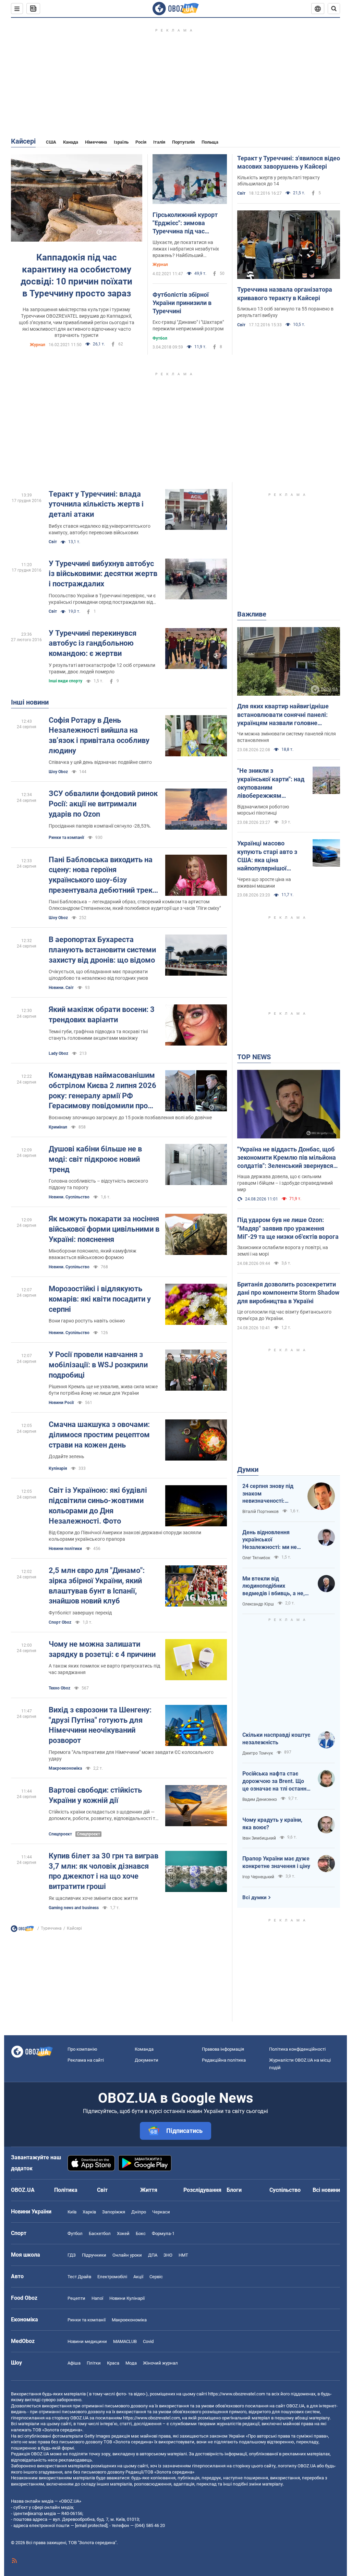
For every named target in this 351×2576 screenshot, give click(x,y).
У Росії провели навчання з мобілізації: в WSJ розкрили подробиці (98, 1365)
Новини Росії (61, 1403)
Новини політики (65, 1549)
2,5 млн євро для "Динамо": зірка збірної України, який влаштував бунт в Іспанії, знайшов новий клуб (97, 1586)
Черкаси (161, 2212)
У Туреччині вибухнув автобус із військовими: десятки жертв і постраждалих (103, 574)
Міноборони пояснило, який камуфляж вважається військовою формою (93, 1254)
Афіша (74, 2363)
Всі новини (326, 2190)
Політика (66, 2190)
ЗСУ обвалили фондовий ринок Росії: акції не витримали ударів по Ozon (103, 804)
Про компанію (82, 2049)
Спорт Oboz (60, 1622)
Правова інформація (223, 2049)
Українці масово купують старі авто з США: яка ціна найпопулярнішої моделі (267, 856)
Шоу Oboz (58, 772)
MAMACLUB (125, 2341)
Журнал (38, 345)
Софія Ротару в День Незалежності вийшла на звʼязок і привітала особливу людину (99, 735)
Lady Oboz (58, 1053)
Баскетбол (100, 2233)
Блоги (234, 2190)
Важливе (252, 614)
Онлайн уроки (127, 2255)
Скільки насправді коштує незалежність (276, 1739)
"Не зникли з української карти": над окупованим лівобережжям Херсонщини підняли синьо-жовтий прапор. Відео (271, 783)
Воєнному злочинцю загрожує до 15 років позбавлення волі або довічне (130, 1118)
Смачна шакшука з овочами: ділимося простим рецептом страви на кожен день (99, 1434)
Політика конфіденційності (297, 2049)
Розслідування (202, 2190)
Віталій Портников (261, 1512)
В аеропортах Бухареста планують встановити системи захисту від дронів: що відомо (102, 950)
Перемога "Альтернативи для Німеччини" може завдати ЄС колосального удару (131, 1755)
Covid (148, 2341)
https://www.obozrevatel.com (237, 2394)
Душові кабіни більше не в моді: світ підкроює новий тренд (95, 1159)
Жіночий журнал (160, 2363)
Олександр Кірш (258, 1604)
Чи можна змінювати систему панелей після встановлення (287, 737)
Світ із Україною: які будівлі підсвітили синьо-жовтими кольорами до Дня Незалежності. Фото (98, 1505)
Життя (149, 2190)
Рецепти (76, 2298)
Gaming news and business (74, 1908)
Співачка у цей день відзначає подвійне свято (100, 762)
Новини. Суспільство (69, 1197)
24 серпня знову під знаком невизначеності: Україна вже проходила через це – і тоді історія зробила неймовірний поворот (271, 1494)
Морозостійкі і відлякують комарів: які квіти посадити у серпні (100, 1299)
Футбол (160, 338)
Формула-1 (163, 2233)
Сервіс (156, 2277)
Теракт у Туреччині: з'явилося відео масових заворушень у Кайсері (289, 162)
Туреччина (51, 1928)
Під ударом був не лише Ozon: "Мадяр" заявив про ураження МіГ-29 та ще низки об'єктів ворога (288, 1228)
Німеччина (96, 142)
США (51, 142)
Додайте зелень (66, 1456)
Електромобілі (112, 2277)
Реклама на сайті (86, 2060)
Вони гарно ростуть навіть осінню (87, 1321)
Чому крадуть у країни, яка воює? (272, 1824)
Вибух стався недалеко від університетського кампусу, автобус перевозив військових (100, 529)
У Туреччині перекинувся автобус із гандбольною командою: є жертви (93, 643)
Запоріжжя (114, 2212)
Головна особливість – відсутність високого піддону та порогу (98, 1184)
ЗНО (168, 2255)
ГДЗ (72, 2255)
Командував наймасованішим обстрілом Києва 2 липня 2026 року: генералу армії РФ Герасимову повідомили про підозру (102, 1091)
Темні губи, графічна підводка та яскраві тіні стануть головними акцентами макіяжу (98, 1035)
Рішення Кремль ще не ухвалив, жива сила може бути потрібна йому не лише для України (103, 1390)
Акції (138, 2277)
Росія (141, 142)
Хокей (123, 2233)
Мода (131, 2363)
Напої (97, 2298)
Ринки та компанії (66, 838)
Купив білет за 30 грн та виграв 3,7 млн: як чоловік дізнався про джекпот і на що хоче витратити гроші (104, 1871)
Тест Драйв (79, 2277)
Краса (113, 2363)
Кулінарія (58, 1468)
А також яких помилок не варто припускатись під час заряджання (104, 1669)
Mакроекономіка (65, 1768)
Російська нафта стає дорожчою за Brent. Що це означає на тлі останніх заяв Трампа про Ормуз (276, 1781)
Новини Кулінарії (127, 2298)
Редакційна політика (224, 2060)
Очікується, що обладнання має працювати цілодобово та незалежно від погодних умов (98, 975)
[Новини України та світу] (22, 1930)
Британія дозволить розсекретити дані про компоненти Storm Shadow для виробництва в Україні (288, 1293)
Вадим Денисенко (260, 1799)
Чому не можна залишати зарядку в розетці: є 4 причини (102, 1649)
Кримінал (58, 1127)
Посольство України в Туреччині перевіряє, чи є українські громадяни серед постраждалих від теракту (102, 599)
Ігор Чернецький (258, 1877)
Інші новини (30, 702)
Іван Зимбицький (259, 1838)
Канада (71, 142)
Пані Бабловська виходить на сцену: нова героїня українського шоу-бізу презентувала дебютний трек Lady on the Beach (101, 875)
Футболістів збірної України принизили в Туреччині (182, 303)
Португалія (183, 142)
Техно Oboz (59, 1688)
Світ (241, 193)
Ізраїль (121, 142)
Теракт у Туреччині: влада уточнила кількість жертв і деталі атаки (96, 504)
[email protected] (91, 2525)
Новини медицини (87, 2341)
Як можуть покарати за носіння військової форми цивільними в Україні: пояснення (104, 1229)
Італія (159, 142)
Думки (248, 1469)
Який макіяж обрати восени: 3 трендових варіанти (102, 1015)
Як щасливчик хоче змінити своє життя (93, 1898)
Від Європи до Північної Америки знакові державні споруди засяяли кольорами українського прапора (125, 1536)
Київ (72, 2212)
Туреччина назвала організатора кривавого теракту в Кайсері (285, 294)
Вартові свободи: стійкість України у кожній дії (95, 1795)
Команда (144, 2049)
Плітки (94, 2363)
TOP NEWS (254, 1057)
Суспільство (285, 2190)
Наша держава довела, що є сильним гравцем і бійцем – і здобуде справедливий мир (285, 1183)
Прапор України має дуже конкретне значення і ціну (276, 1862)
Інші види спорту (65, 681)
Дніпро (139, 2212)
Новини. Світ (61, 988)
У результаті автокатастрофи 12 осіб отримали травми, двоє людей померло (102, 668)
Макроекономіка (129, 2320)
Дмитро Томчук (258, 1753)
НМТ (183, 2255)
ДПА (153, 2255)
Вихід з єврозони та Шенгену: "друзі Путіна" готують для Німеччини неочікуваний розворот (100, 1725)
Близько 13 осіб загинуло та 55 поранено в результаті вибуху (285, 312)
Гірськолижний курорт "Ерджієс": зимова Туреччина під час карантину (185, 223)
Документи (147, 2060)
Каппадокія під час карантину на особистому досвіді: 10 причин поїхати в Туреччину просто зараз (76, 275)
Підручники (94, 2255)
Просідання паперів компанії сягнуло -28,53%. (100, 826)
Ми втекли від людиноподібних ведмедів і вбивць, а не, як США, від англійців (274, 1586)
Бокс (141, 2233)
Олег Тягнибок (256, 1558)
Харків (89, 2212)
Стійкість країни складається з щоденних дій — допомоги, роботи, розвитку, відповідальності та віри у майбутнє (103, 1815)
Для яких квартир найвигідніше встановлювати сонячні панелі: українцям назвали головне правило (283, 715)
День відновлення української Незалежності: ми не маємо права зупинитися (275, 1540)
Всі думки (255, 1897)
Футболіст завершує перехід (80, 1613)
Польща (210, 142)
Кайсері (23, 141)
